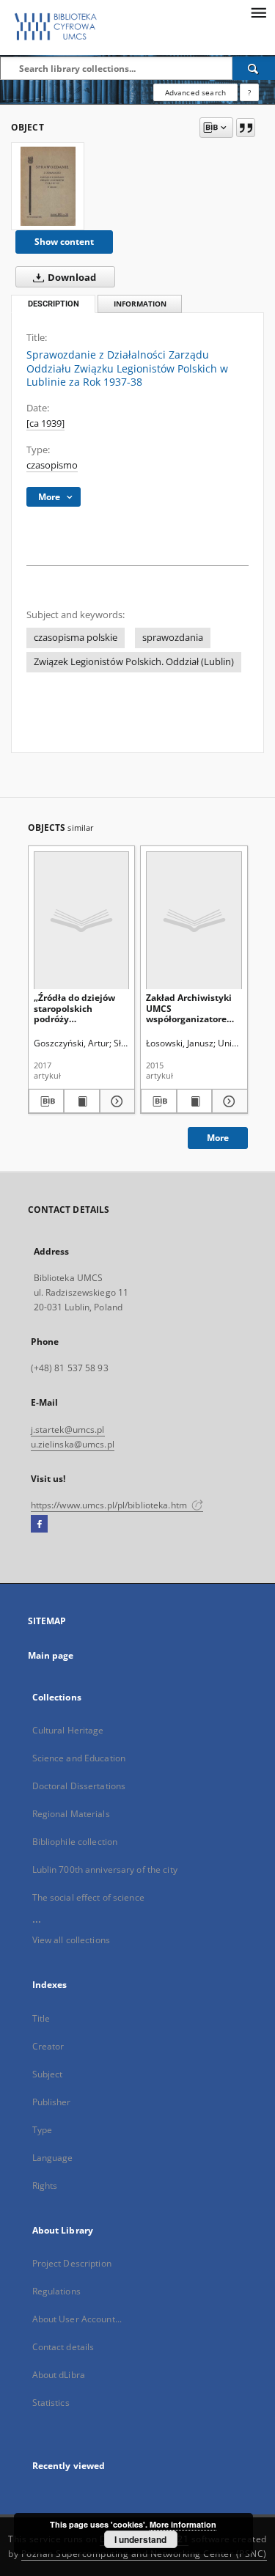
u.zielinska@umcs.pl (73, 1444)
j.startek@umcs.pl (68, 1430)
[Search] (254, 68)
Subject (48, 2074)
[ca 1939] (45, 423)
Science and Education (79, 1758)
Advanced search (195, 92)
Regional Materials (71, 1814)
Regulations (56, 2291)
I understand (140, 2539)
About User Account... (77, 2319)
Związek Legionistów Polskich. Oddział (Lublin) (134, 662)
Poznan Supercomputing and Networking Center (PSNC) (144, 2554)
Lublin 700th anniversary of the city (105, 1869)
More (218, 1138)
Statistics (51, 2403)
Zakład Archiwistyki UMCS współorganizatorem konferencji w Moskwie (191, 1008)
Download (71, 278)
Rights (45, 2186)
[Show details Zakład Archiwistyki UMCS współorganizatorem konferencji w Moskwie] (228, 1101)
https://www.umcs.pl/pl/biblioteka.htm (110, 1505)
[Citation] (246, 128)
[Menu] (258, 12)
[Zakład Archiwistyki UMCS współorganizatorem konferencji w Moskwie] (194, 920)
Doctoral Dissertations (79, 1786)
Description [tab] (54, 304)
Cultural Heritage (68, 1730)
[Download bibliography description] (47, 1101)
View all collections (71, 1940)
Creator (48, 2046)
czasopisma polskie (76, 638)
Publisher (52, 2102)
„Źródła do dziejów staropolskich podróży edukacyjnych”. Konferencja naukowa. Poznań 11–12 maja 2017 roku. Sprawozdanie (80, 1008)
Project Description (72, 2263)
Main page (51, 1655)
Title (41, 2018)
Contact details (63, 2347)
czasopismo (52, 465)
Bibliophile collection (75, 1842)
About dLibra (59, 2375)
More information (183, 2524)
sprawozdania (173, 638)
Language (53, 2158)
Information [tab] (140, 304)
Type (42, 2130)
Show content (64, 242)
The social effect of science (88, 1897)
